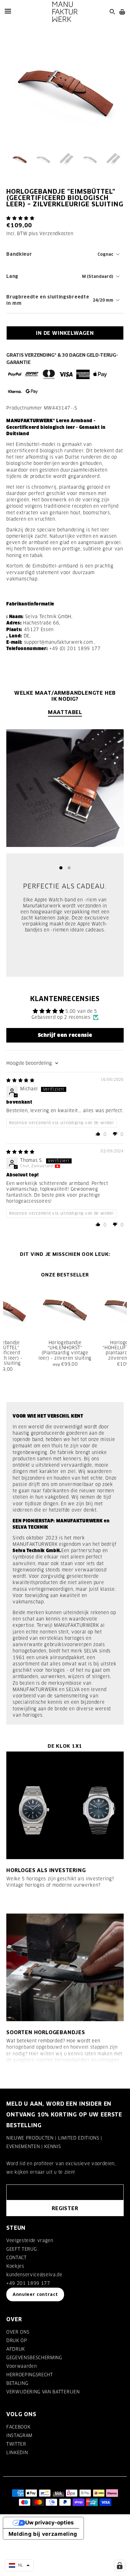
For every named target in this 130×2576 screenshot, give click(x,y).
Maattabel (65, 712)
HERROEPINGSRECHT (30, 2375)
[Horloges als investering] (65, 1805)
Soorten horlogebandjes (46, 2032)
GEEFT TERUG (21, 2249)
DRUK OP (17, 2341)
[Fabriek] (65, 12)
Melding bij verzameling (43, 2534)
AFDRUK (16, 2349)
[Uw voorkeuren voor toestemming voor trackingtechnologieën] (120, 2566)
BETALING (17, 2383)
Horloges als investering (46, 1870)
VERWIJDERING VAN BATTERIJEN (43, 2392)
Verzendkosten (56, 234)
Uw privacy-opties (50, 2523)
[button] (20, 218)
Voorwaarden (21, 2366)
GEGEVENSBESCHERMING (34, 2358)
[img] (20, 1080)
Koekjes (15, 2266)
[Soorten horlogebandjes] (65, 1967)
